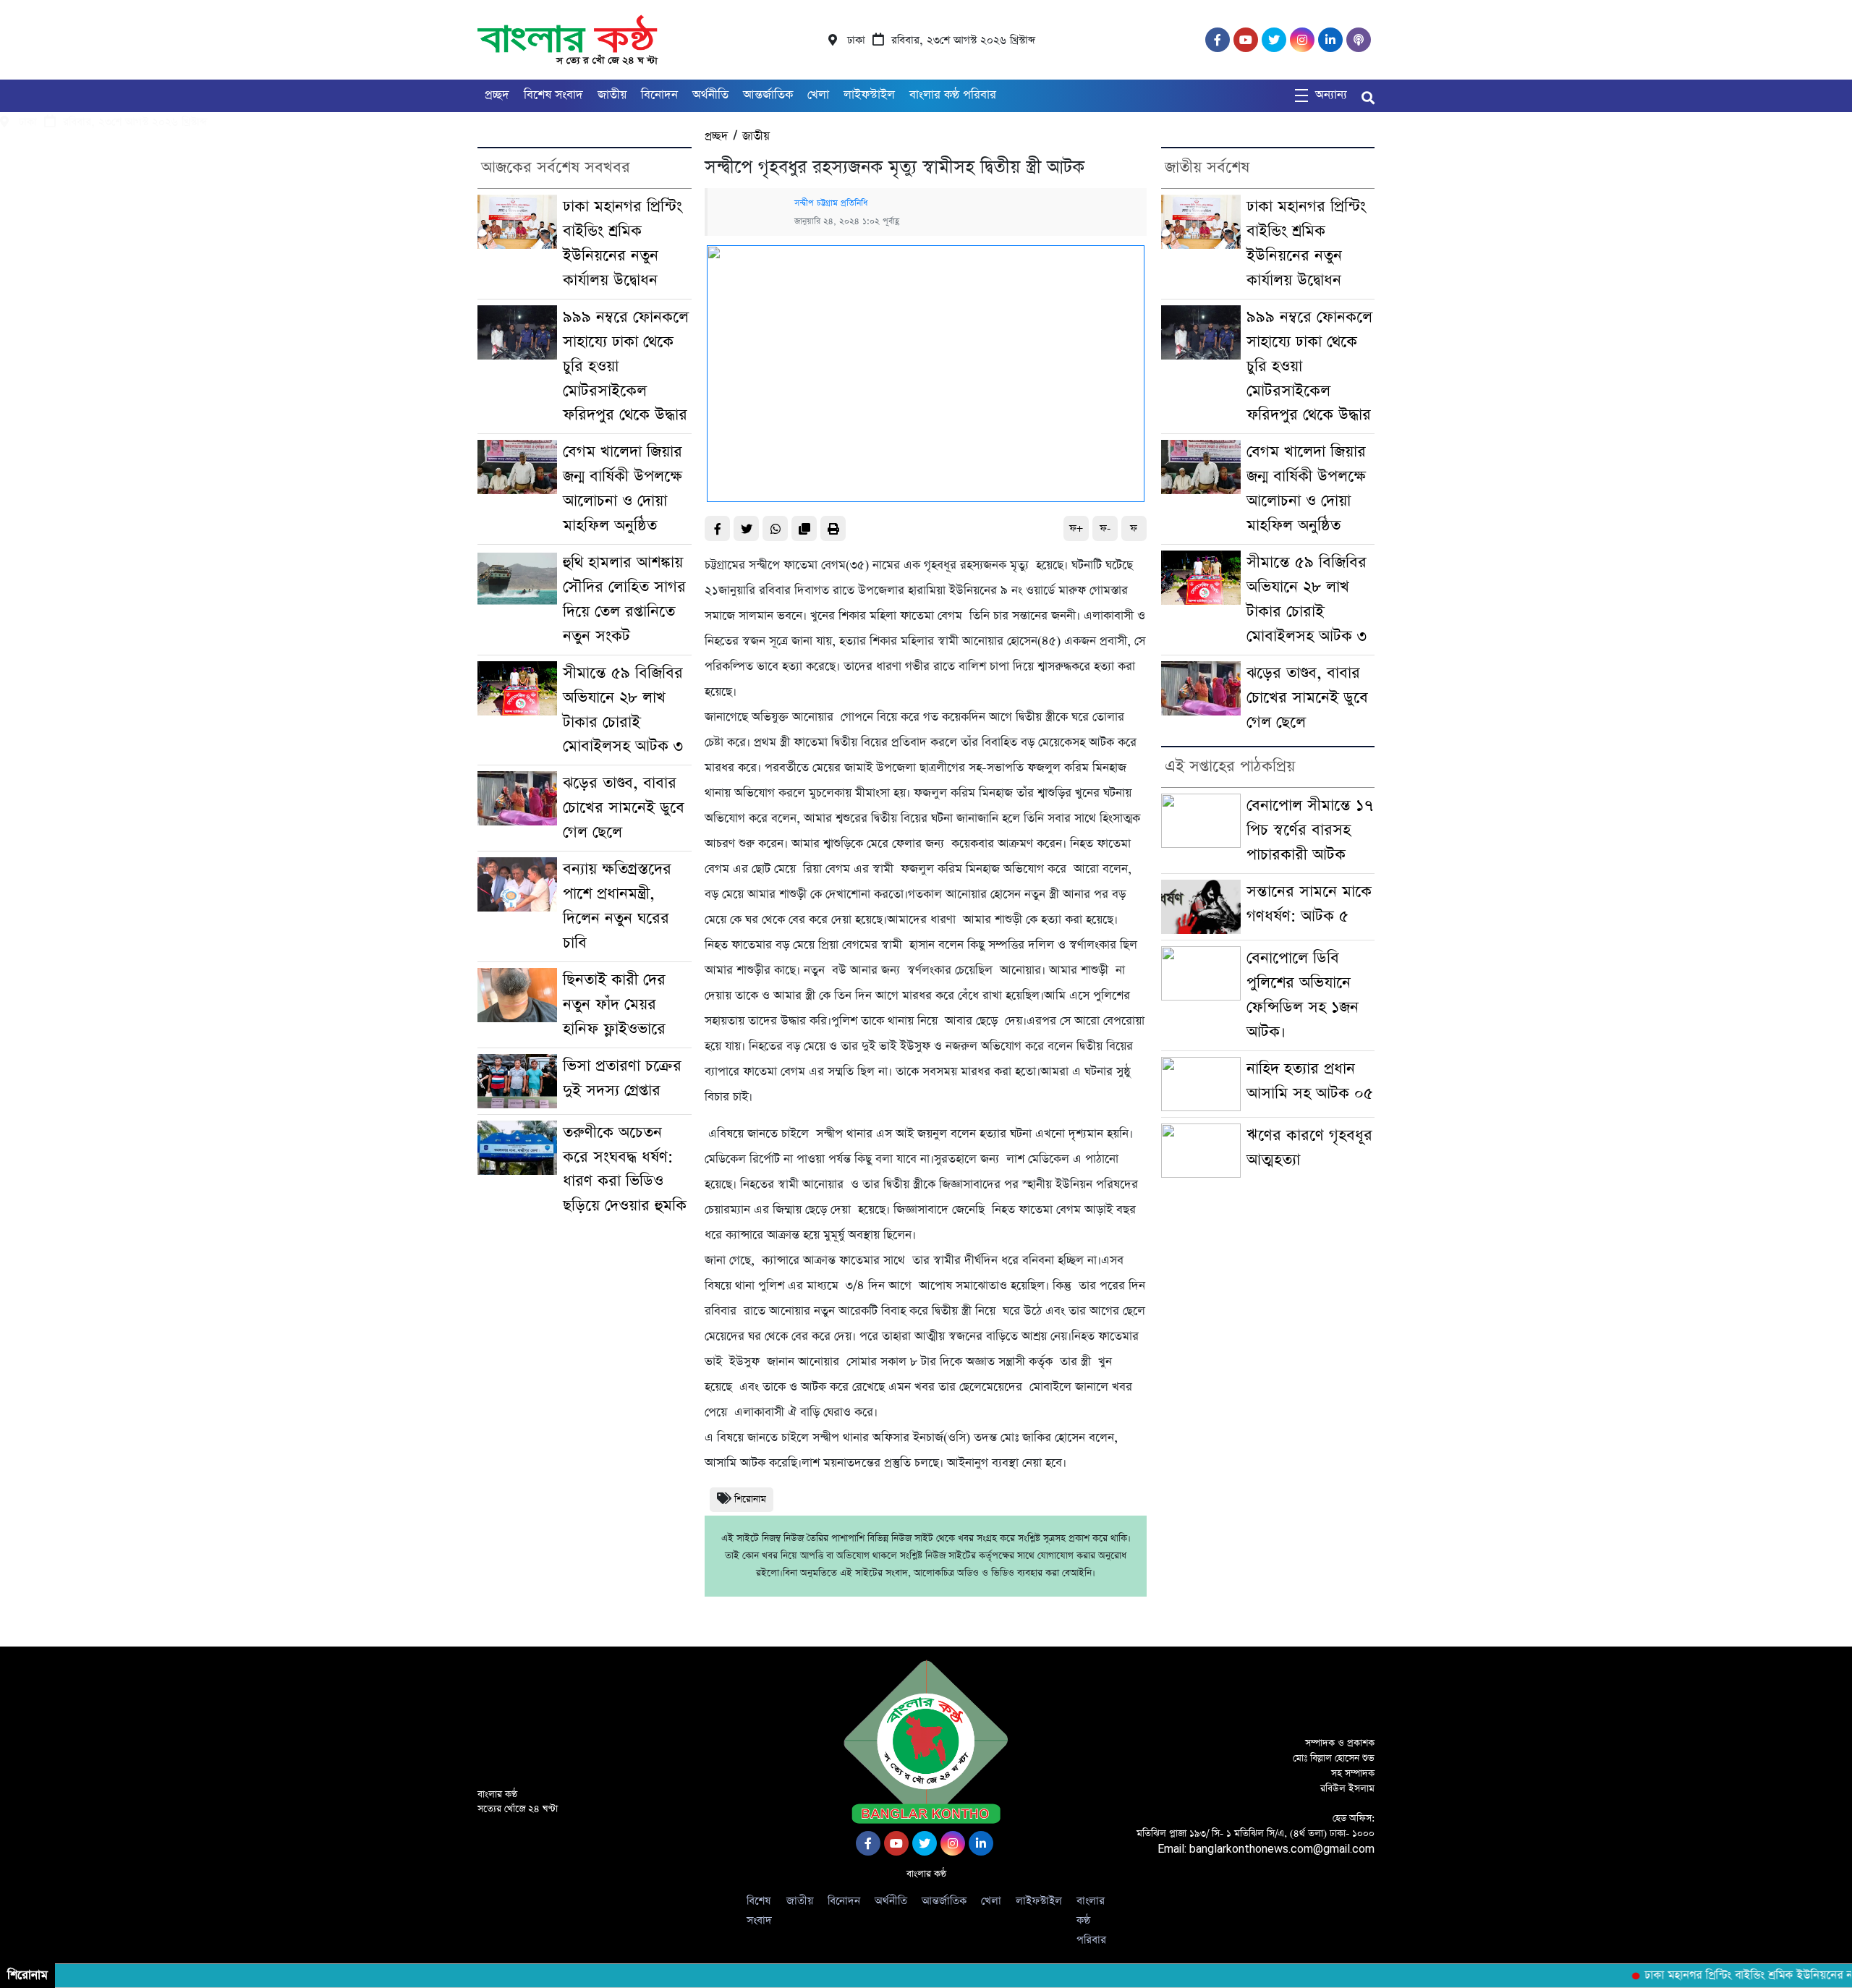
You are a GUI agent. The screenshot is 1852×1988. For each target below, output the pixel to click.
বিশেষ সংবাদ (553, 95)
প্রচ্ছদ (497, 95)
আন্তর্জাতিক (768, 95)
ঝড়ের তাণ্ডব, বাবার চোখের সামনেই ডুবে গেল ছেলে (624, 808)
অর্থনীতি (710, 95)
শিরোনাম (750, 1499)
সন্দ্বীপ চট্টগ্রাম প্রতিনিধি (832, 203)
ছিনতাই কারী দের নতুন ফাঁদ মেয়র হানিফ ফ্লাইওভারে (614, 1004)
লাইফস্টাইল (869, 95)
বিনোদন (659, 95)
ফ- (1105, 528)
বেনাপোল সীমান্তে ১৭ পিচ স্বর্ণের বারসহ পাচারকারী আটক (1310, 830)
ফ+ (1076, 528)
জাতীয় (612, 95)
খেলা (818, 95)
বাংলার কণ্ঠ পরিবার (953, 95)
